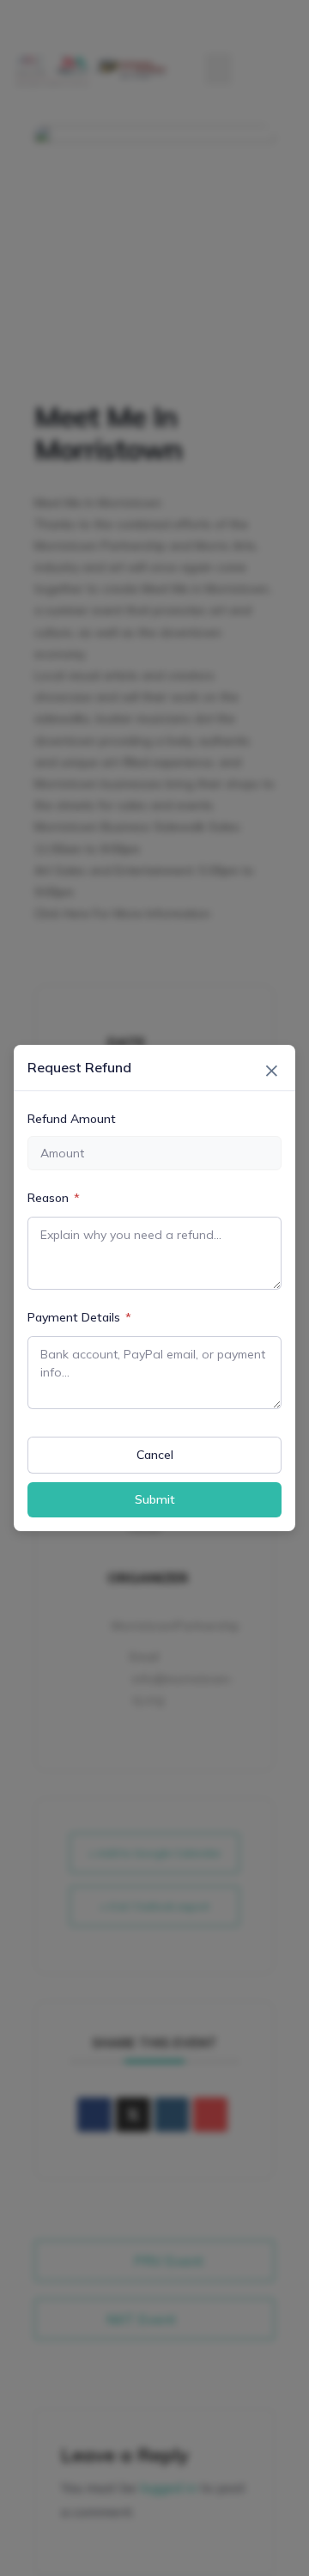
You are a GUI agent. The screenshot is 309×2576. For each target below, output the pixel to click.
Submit (155, 1499)
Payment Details (79, 1317)
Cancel (155, 1455)
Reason (54, 1198)
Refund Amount (72, 1119)
